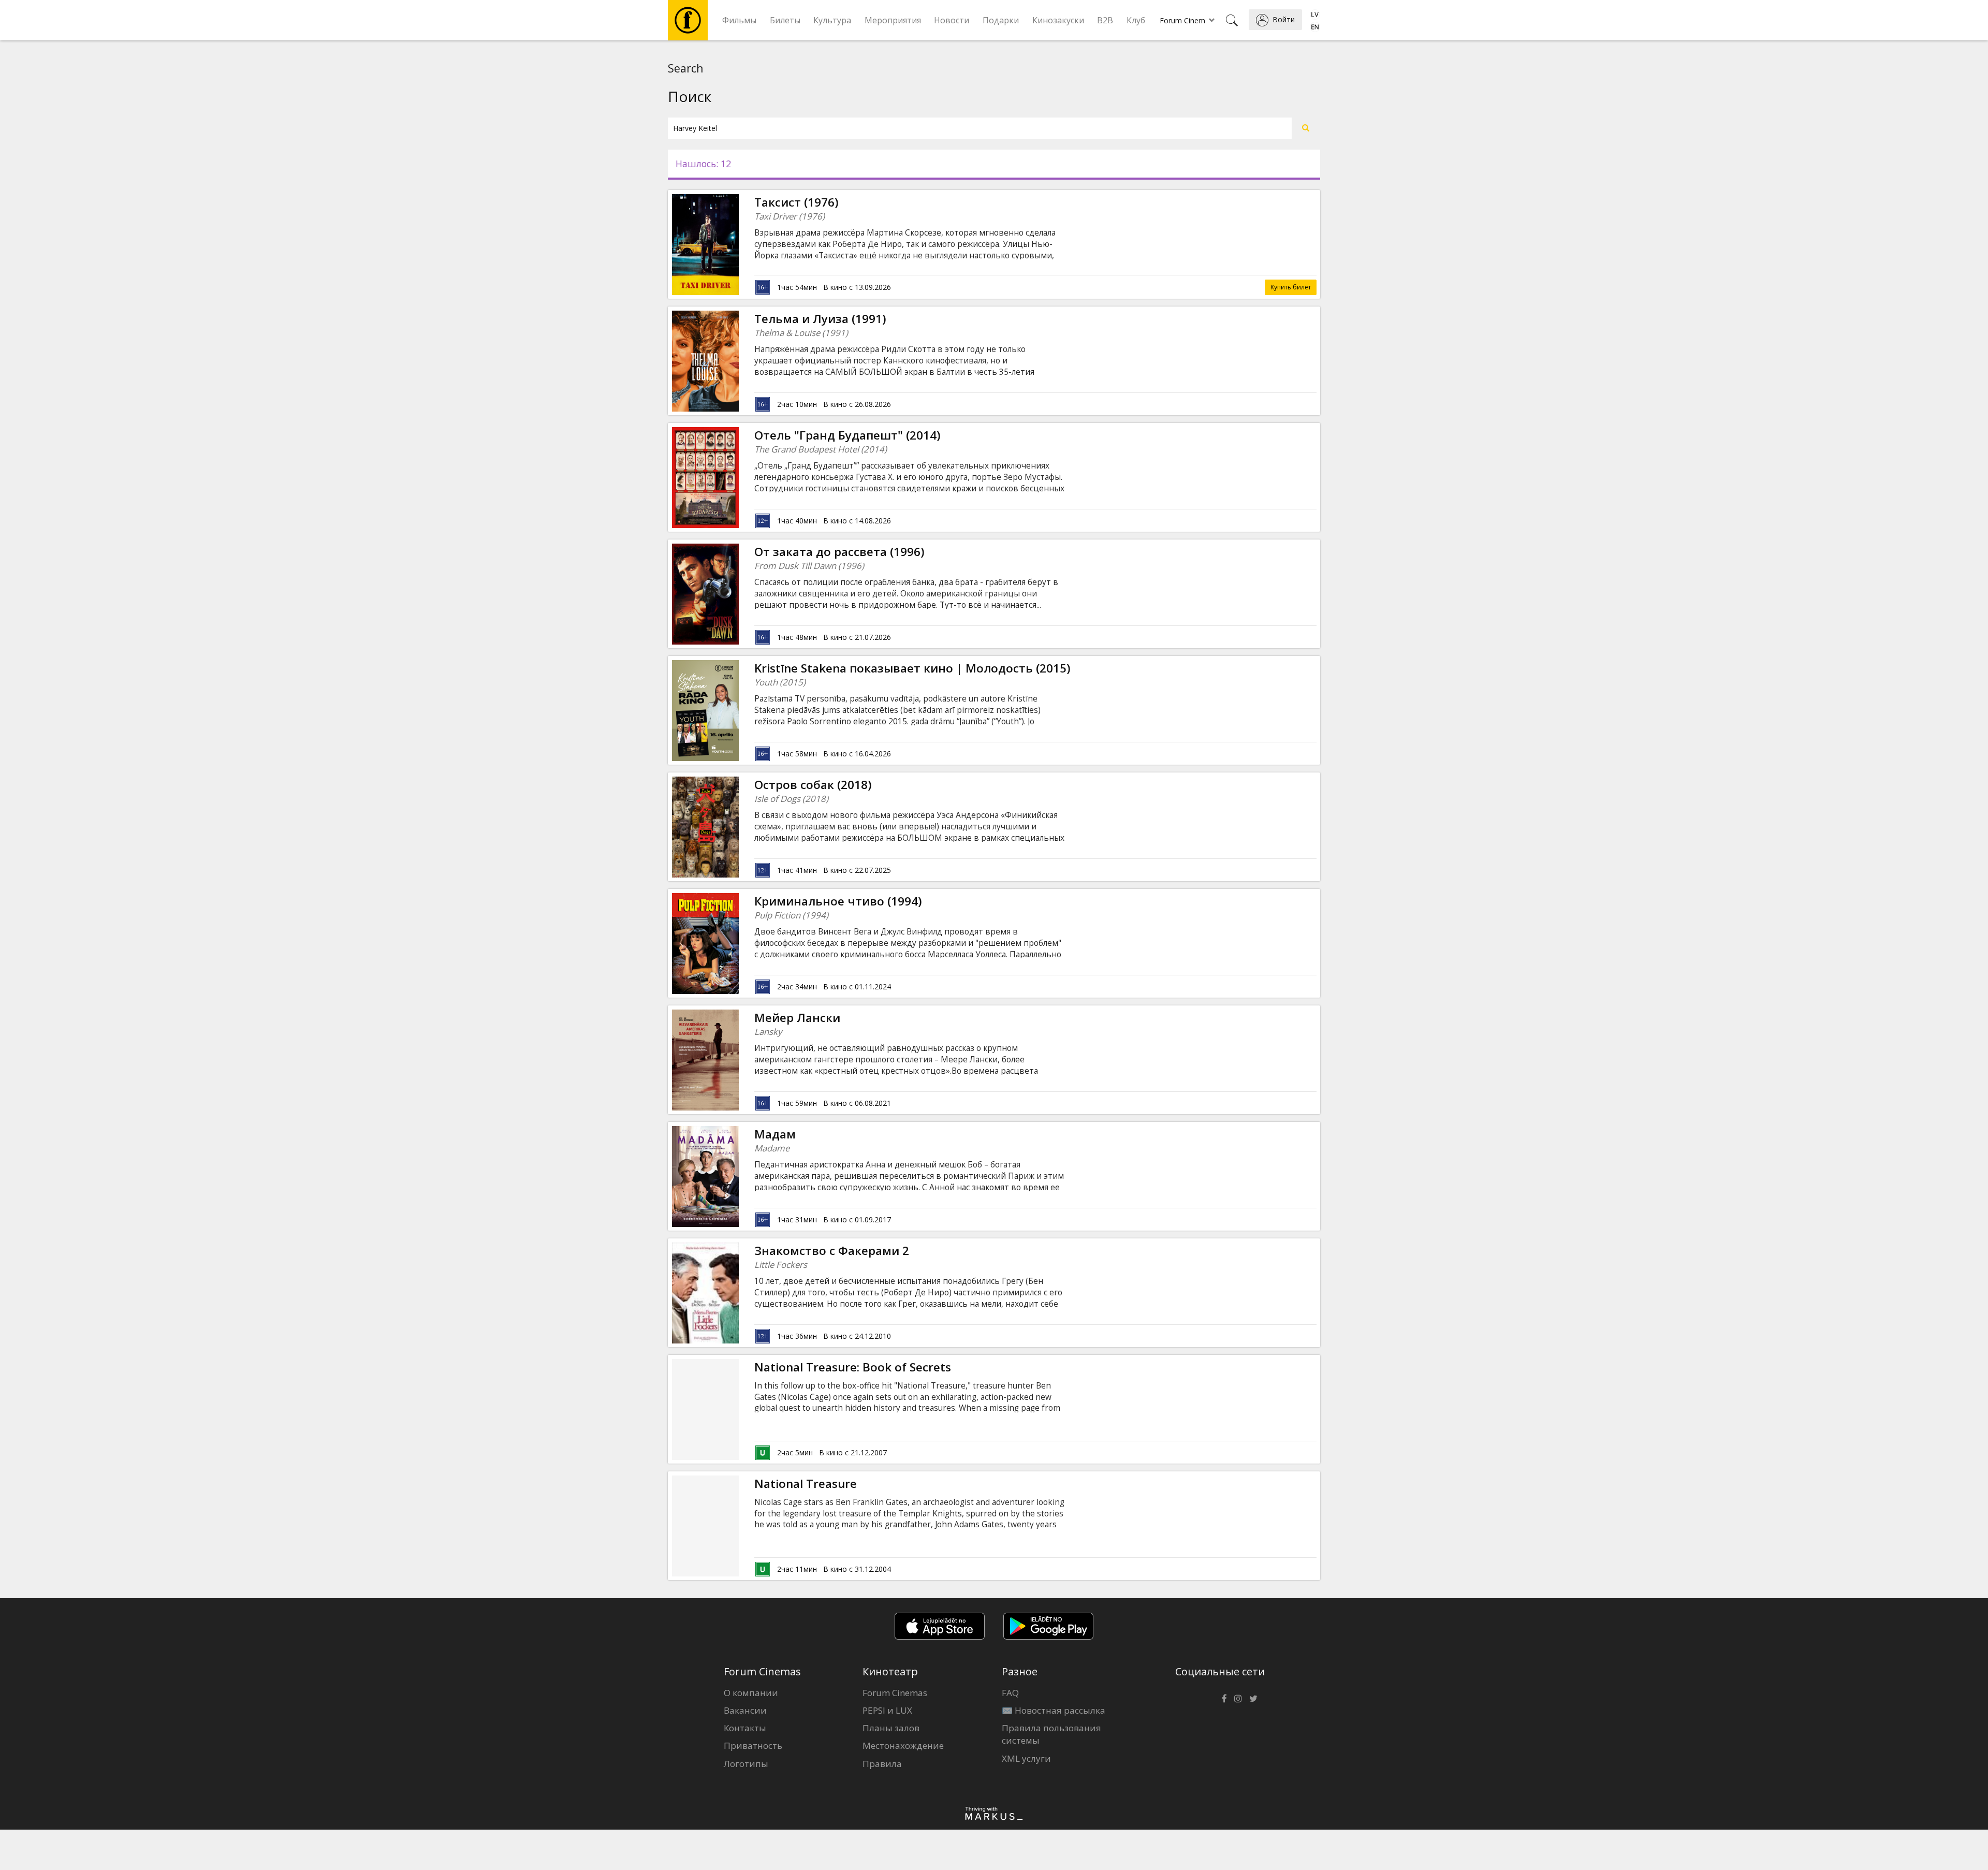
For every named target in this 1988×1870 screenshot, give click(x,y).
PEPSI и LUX (887, 1710)
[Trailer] (739, 477)
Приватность (753, 1745)
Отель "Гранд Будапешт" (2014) (847, 435)
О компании (751, 1693)
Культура (832, 20)
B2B (1105, 20)
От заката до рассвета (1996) (839, 552)
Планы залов (891, 1728)
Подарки (1001, 20)
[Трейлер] (739, 244)
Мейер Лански (797, 1018)
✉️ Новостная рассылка (1054, 1710)
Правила (882, 1764)
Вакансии (745, 1710)
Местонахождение (903, 1745)
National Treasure (806, 1484)
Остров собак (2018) (813, 785)
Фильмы (739, 20)
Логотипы (746, 1764)
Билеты (785, 20)
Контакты (745, 1728)
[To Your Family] (739, 594)
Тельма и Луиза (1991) (820, 319)
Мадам (775, 1134)
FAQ (1010, 1693)
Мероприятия (893, 20)
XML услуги (1026, 1758)
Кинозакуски (1058, 20)
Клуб (1136, 20)
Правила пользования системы (1051, 1734)
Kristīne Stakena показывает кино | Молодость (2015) (912, 668)
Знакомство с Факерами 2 (832, 1251)
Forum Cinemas (895, 1693)
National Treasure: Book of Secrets (853, 1367)
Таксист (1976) (796, 202)
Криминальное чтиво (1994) (838, 901)
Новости (952, 20)
